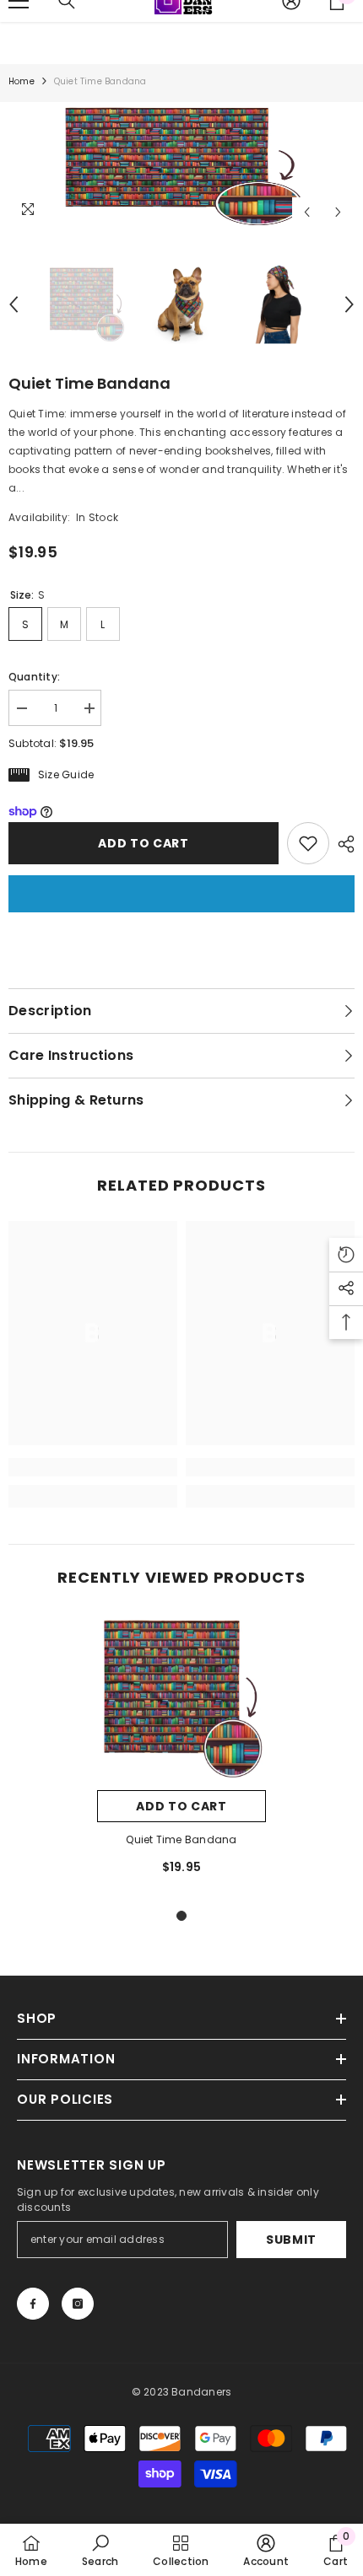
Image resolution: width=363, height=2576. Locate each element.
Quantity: (34, 677)
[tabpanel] (181, 1752)
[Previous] (307, 212)
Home (22, 81)
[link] (93, 1467)
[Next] (338, 212)
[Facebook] (33, 2304)
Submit (291, 2240)
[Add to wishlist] (308, 843)
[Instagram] (78, 2304)
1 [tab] (181, 1916)
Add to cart (144, 843)
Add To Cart (181, 1806)
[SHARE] (342, 844)
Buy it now (181, 894)
